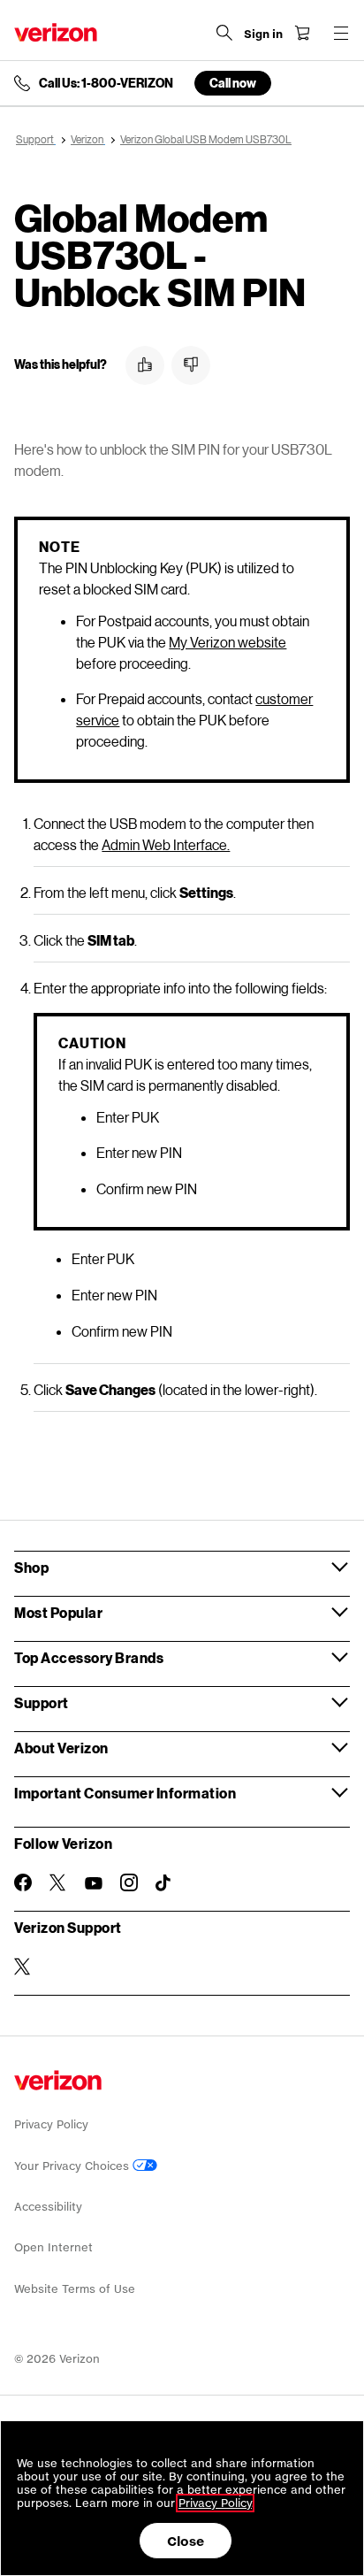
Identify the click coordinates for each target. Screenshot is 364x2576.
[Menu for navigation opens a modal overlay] (341, 33)
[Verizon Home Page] (56, 32)
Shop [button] (31, 1567)
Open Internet (53, 2247)
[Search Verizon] (224, 33)
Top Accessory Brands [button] (89, 1657)
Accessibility (48, 2207)
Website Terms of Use (75, 2289)
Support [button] (42, 1702)
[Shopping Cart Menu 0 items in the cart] (302, 33)
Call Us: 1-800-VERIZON (106, 83)
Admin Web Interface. (166, 844)
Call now (233, 83)
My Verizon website (227, 642)
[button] (145, 365)
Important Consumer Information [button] (125, 1793)
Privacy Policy (51, 2124)
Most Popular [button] (58, 1612)
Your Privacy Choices (73, 2166)
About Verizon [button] (61, 1748)
